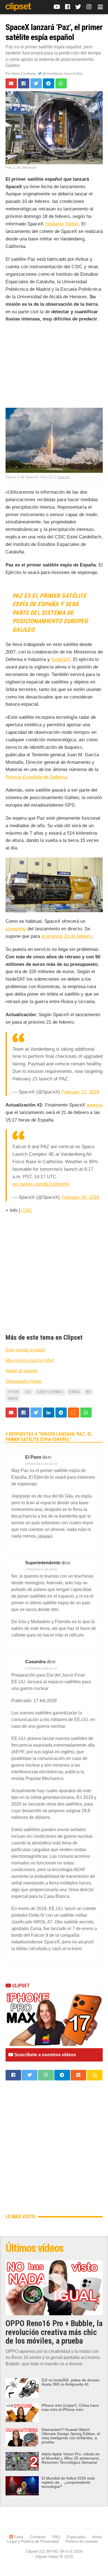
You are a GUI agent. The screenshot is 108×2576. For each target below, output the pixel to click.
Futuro (13, 1392)
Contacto (38, 2537)
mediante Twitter (62, 224)
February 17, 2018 (80, 1092)
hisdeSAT (61, 659)
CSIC (27, 1210)
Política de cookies (82, 2541)
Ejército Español (50, 1392)
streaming (16, 929)
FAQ (56, 2537)
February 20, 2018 (80, 1197)
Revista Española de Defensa (36, 777)
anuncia (94, 1105)
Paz (88, 1392)
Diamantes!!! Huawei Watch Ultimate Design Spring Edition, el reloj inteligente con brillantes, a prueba (71, 2436)
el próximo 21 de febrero (66, 936)
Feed (18, 2537)
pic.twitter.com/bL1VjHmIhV (41, 1184)
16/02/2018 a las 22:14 (41, 1464)
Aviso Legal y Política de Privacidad (54, 2539)
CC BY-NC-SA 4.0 (56, 2551)
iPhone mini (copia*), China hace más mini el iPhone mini (70, 2408)
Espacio (74, 1392)
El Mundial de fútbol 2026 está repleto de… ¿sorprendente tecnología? (68, 2482)
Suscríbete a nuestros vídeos (45, 2055)
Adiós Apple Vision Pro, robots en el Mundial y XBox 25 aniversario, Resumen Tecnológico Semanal (71, 2458)
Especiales (76, 2537)
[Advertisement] (54, 366)
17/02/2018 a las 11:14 (41, 1668)
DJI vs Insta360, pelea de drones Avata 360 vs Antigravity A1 (70, 2382)
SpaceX (63, 477)
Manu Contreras (24, 74)
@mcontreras (52, 74)
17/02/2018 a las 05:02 (41, 1569)
